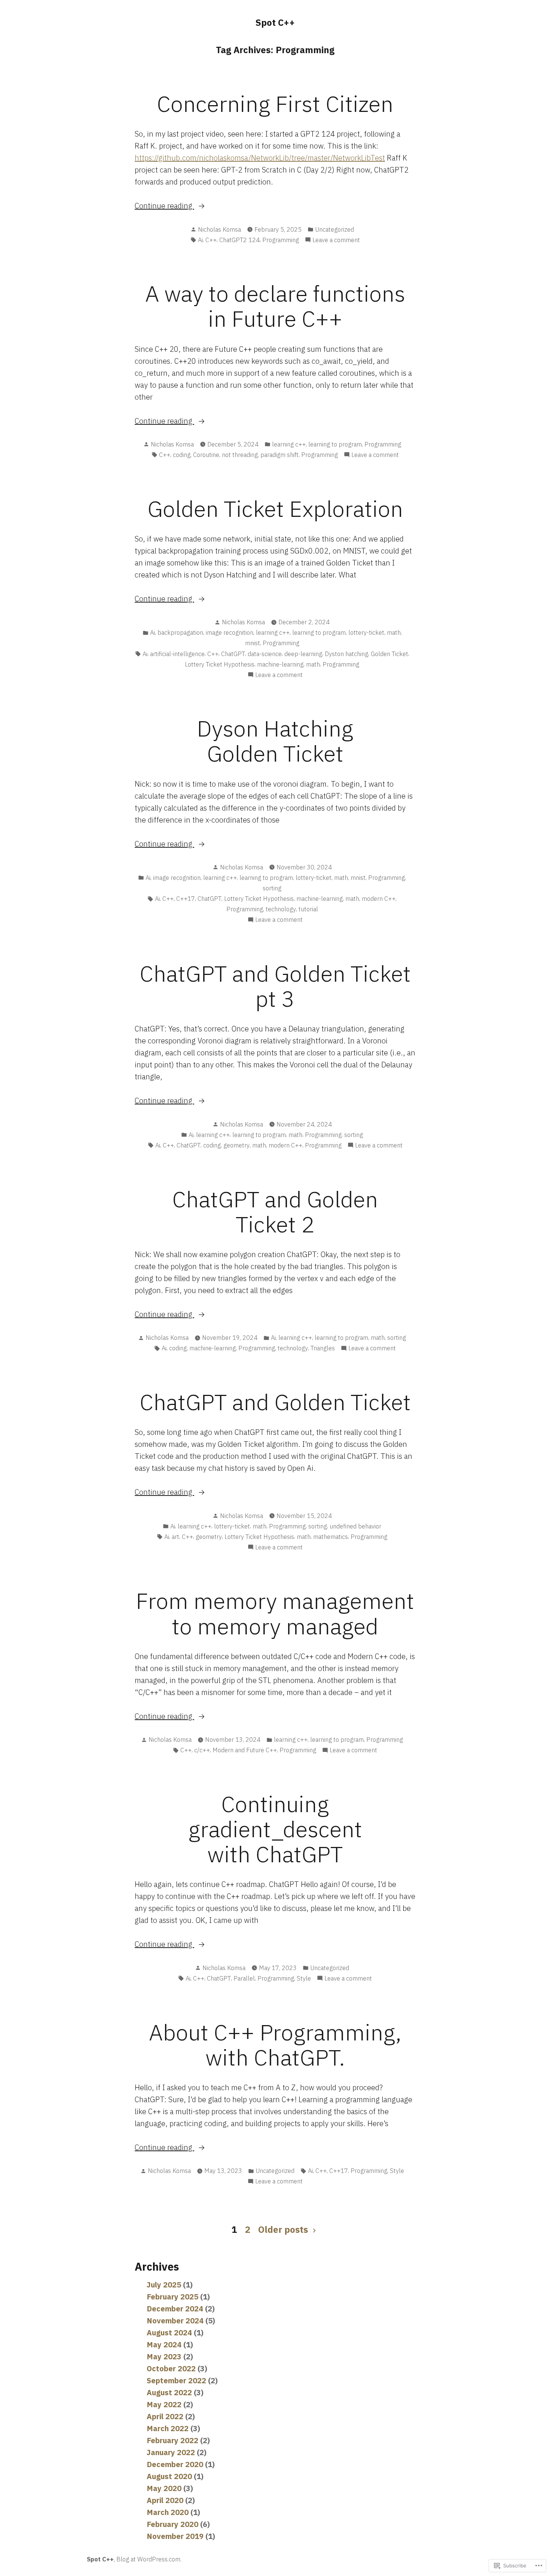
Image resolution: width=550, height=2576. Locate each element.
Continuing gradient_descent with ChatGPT (275, 1829)
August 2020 (169, 2476)
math (394, 632)
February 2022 (172, 2440)
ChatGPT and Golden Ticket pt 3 (275, 986)
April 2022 (165, 2416)
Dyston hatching (346, 654)
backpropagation (180, 632)
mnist (253, 643)
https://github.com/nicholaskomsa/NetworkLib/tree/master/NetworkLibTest (260, 158)
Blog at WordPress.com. (149, 2559)
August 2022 (169, 2392)
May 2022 (164, 2404)
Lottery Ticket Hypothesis (220, 664)
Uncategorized (334, 229)
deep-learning (303, 654)
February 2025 (172, 2297)
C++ (211, 240)
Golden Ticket (389, 654)
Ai (200, 240)
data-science (265, 654)
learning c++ (289, 444)
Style (304, 1978)
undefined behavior (355, 1526)
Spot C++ (275, 22)
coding (182, 455)
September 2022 (176, 2380)
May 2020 (164, 2488)
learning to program (335, 444)
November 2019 (175, 2536)
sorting (272, 888)
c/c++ (202, 1750)
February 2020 (172, 2524)
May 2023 (164, 2356)
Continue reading (164, 206)
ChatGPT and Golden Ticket (275, 1402)
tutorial (308, 909)
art (175, 1537)
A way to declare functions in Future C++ (275, 306)
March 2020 (168, 2512)
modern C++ (379, 899)
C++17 (186, 899)
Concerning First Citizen (275, 103)
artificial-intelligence (177, 654)
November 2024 (175, 2321)
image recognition (230, 632)
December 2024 (175, 2309)
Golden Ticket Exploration (275, 508)
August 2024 (169, 2333)
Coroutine (206, 455)
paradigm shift (279, 455)
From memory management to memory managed (275, 1613)
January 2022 (171, 2452)
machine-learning (280, 664)
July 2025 (164, 2285)
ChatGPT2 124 (239, 240)
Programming (281, 240)
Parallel (244, 1978)
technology (281, 909)
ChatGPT (233, 654)
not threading (240, 455)
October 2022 (171, 2368)
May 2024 (164, 2345)
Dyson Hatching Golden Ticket (275, 741)
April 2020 (165, 2500)
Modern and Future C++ (245, 1750)
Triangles (323, 1348)
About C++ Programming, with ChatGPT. (275, 2045)
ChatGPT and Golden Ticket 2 (275, 1211)
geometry (236, 1145)
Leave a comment (336, 240)
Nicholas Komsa (219, 229)
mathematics (331, 1537)
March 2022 (168, 2428)
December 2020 (175, 2464)
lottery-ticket (366, 632)
